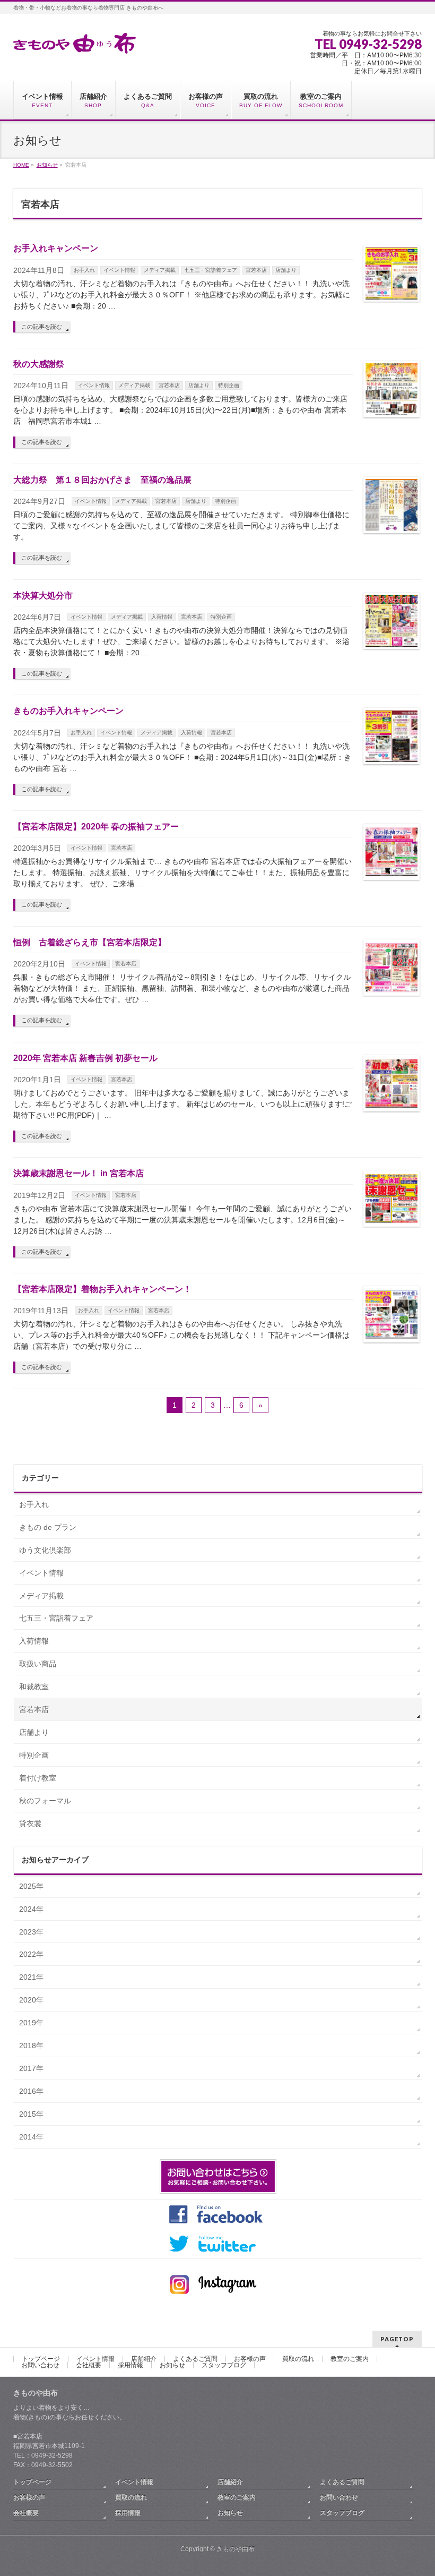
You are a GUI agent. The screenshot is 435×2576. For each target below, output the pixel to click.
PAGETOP (397, 2339)
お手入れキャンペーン (56, 248)
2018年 (31, 2046)
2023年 (31, 1932)
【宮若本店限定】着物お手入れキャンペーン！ (102, 1289)
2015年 (31, 2114)
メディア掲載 (160, 270)
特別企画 (229, 385)
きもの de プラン (48, 1527)
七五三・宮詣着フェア (211, 270)
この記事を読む (42, 327)
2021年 (31, 1977)
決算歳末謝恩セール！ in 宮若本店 (79, 1173)
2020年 (31, 2000)
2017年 (31, 2068)
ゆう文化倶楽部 (45, 1550)
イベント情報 (119, 270)
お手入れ (84, 270)
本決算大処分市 (43, 596)
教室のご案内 (350, 2359)
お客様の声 (250, 2359)
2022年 (31, 1954)
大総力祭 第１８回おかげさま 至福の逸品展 (102, 480)
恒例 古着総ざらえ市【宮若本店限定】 (90, 942)
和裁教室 (34, 1687)
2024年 (31, 1909)
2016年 (31, 2091)
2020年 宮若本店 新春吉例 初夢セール (85, 1058)
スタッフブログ (224, 2365)
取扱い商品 (38, 1664)
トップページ (41, 2359)
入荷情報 (162, 617)
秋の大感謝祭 (39, 364)
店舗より (286, 270)
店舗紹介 (144, 2359)
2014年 (31, 2137)
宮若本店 (256, 270)
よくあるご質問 (195, 2359)
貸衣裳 (30, 1824)
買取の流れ (298, 2359)
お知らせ (172, 2365)
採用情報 (130, 2365)
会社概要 (89, 2365)
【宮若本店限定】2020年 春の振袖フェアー (96, 827)
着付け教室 (38, 1778)
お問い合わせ (40, 2365)
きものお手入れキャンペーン (68, 711)
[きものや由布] (75, 42)
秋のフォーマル (45, 1801)
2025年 (31, 1886)
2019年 (31, 2023)
